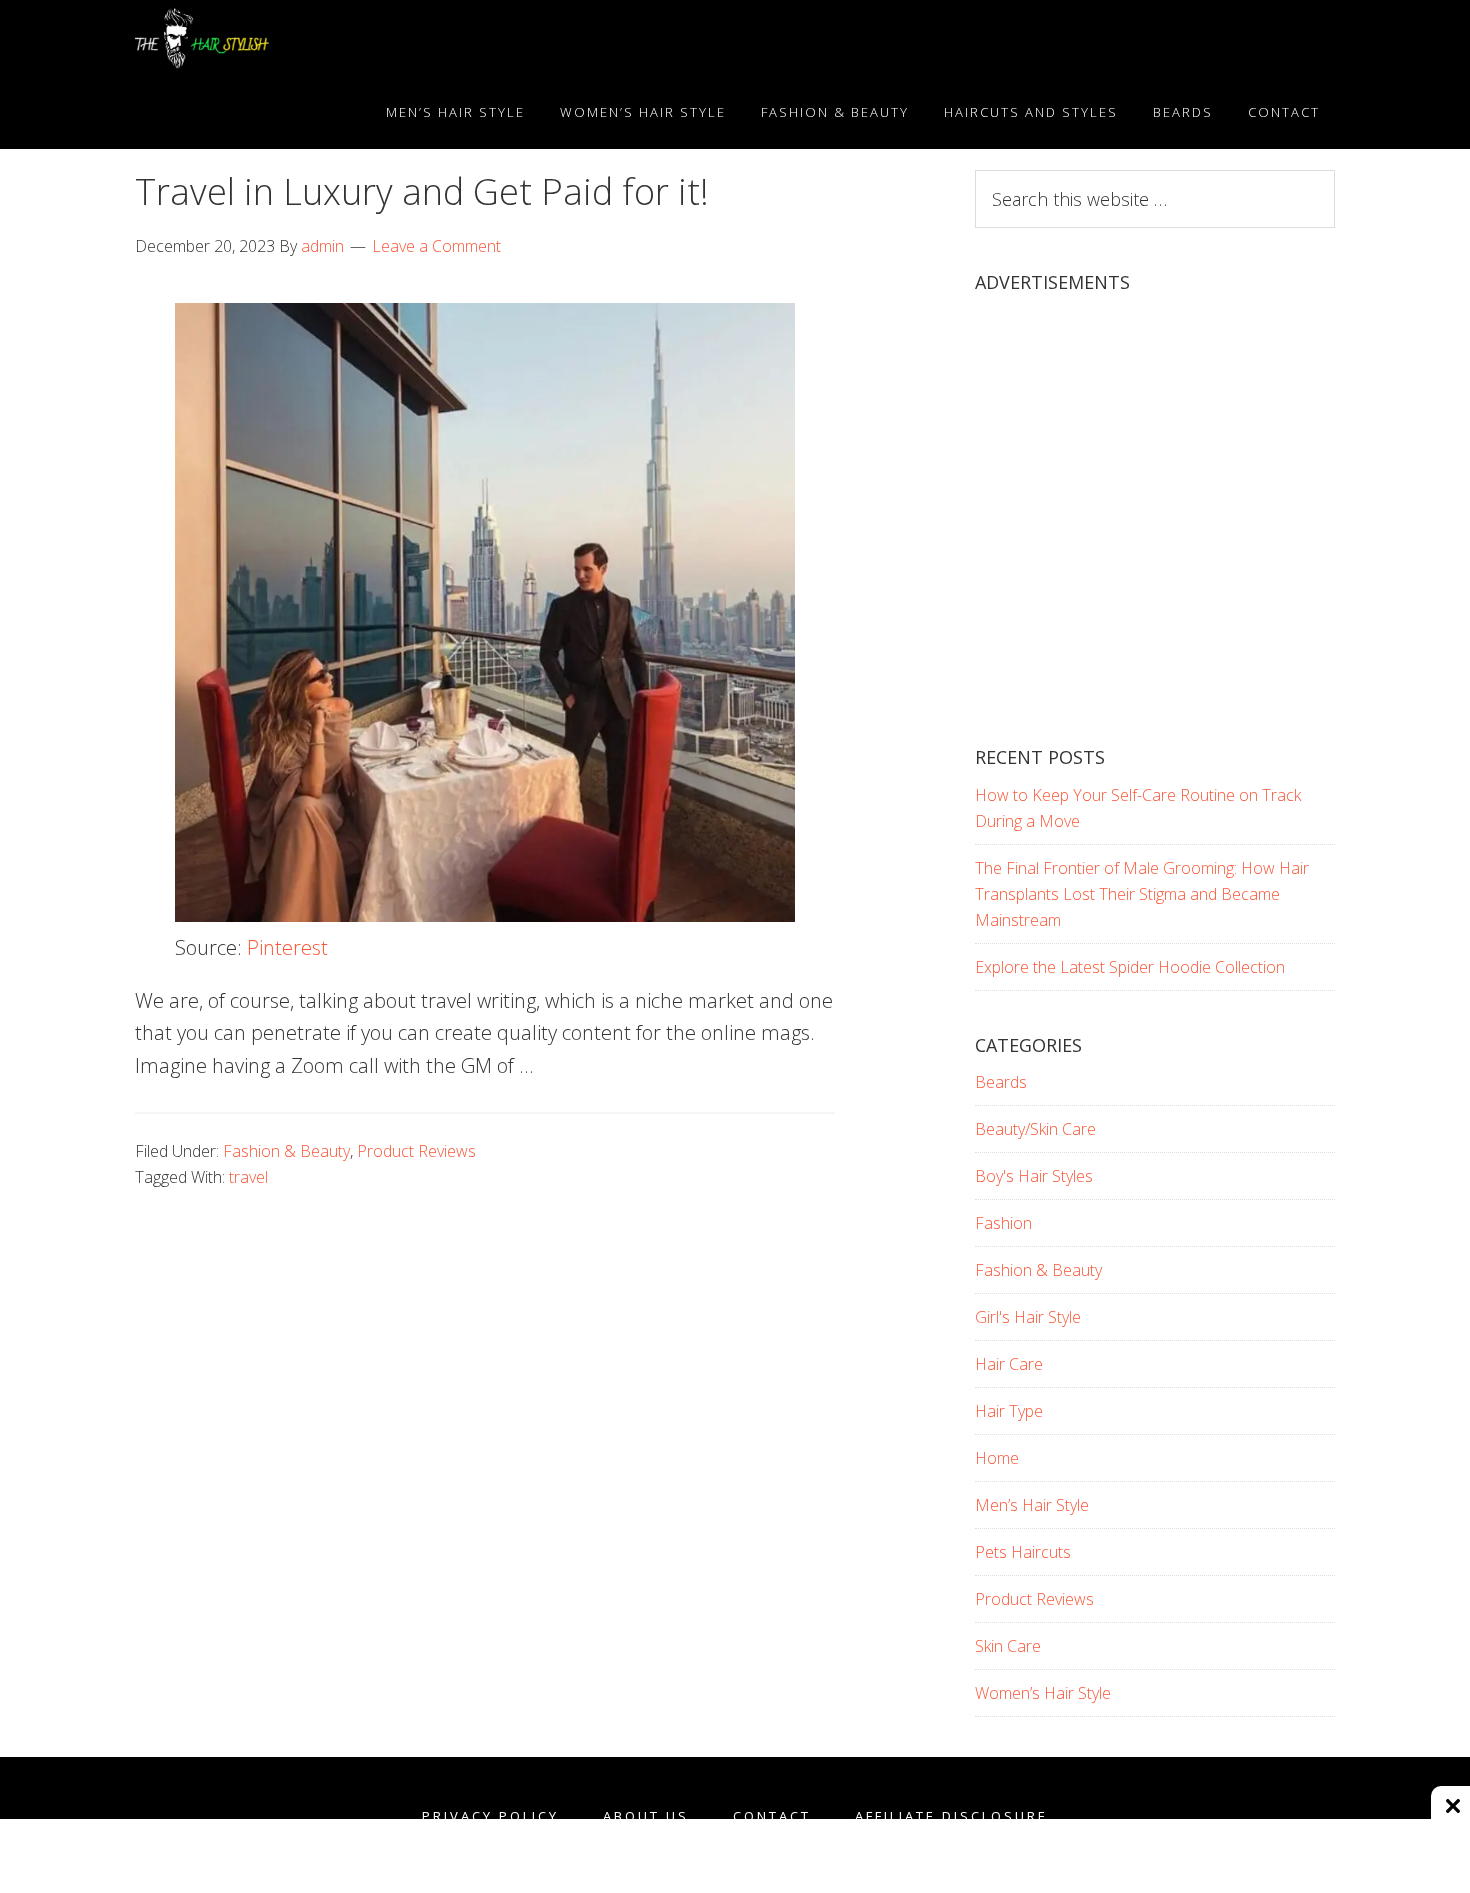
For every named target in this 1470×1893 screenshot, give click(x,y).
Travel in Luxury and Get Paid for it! (422, 191)
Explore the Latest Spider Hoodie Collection (1130, 967)
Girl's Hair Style (1028, 1317)
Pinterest (287, 947)
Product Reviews (416, 1151)
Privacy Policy (490, 1816)
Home (997, 1458)
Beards (1001, 1082)
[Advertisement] (1155, 537)
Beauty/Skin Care (1035, 1129)
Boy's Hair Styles (1034, 1176)
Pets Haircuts (1023, 1552)
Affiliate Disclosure (951, 1816)
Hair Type (1009, 1411)
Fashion (1003, 1223)
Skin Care (1008, 1646)
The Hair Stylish (315, 38)
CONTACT (772, 1816)
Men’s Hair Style (1032, 1505)
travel (248, 1177)
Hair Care (1009, 1364)
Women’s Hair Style (1043, 1693)
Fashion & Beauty (286, 1151)
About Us (646, 1816)
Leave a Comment (436, 246)
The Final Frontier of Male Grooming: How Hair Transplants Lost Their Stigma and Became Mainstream (1142, 894)
